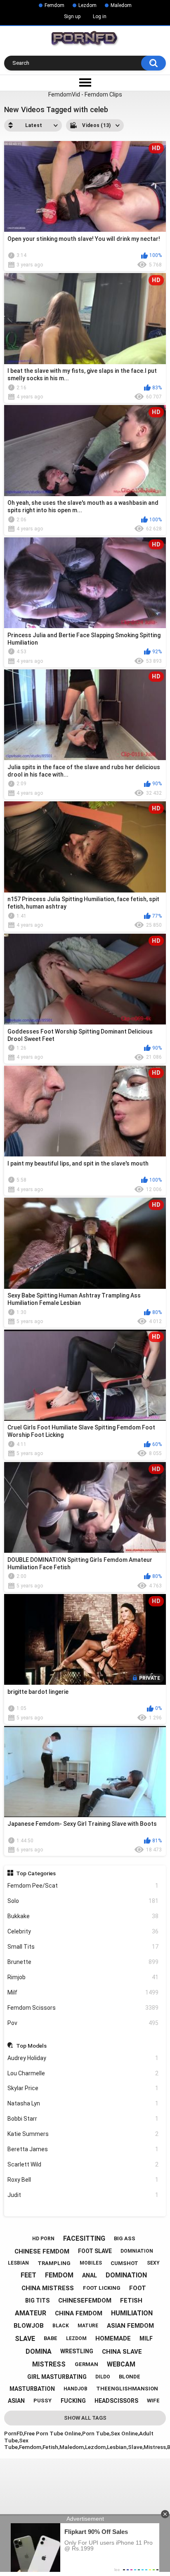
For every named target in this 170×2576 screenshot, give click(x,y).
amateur (31, 2313)
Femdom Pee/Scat (83, 1886)
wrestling (77, 2351)
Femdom (54, 5)
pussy (42, 2401)
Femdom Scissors (83, 2008)
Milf (83, 1992)
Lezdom (87, 5)
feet (28, 2275)
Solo (83, 1901)
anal (90, 2275)
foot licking (102, 2288)
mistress (49, 2364)
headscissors (116, 2401)
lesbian (18, 2263)
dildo (103, 2377)
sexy (153, 2263)
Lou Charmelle (83, 2073)
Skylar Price (83, 2088)
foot (138, 2288)
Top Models (31, 2046)
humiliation (132, 2313)
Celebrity (83, 1931)
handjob (76, 2389)
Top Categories (36, 1873)
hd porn (43, 2239)
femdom (59, 2275)
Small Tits (83, 1947)
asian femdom (130, 2326)
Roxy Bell (83, 2180)
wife (153, 2401)
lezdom (76, 2338)
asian (16, 2401)
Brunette (83, 1962)
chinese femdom (42, 2251)
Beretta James (83, 2149)
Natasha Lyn (83, 2103)
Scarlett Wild (83, 2164)
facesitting (84, 2238)
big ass (125, 2238)
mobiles (91, 2263)
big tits (37, 2301)
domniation (137, 2251)
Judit (83, 2195)
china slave (122, 2352)
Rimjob (83, 1977)
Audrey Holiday (83, 2058)
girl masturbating (57, 2377)
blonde (130, 2377)
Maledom (121, 5)
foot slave (95, 2251)
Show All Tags (85, 2418)
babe (51, 2338)
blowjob (29, 2326)
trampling (54, 2263)
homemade (113, 2338)
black (61, 2326)
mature (88, 2326)
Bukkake (83, 1916)
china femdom (79, 2313)
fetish (131, 2301)
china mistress (48, 2288)
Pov (83, 2023)
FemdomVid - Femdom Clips (85, 94)
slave (25, 2339)
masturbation (32, 2389)
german (86, 2364)
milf (146, 2338)
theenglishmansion (127, 2389)
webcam (121, 2364)
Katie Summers (83, 2134)
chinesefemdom (85, 2301)
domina (39, 2351)
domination (126, 2275)
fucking (73, 2401)
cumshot (124, 2263)
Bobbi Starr (83, 2119)
